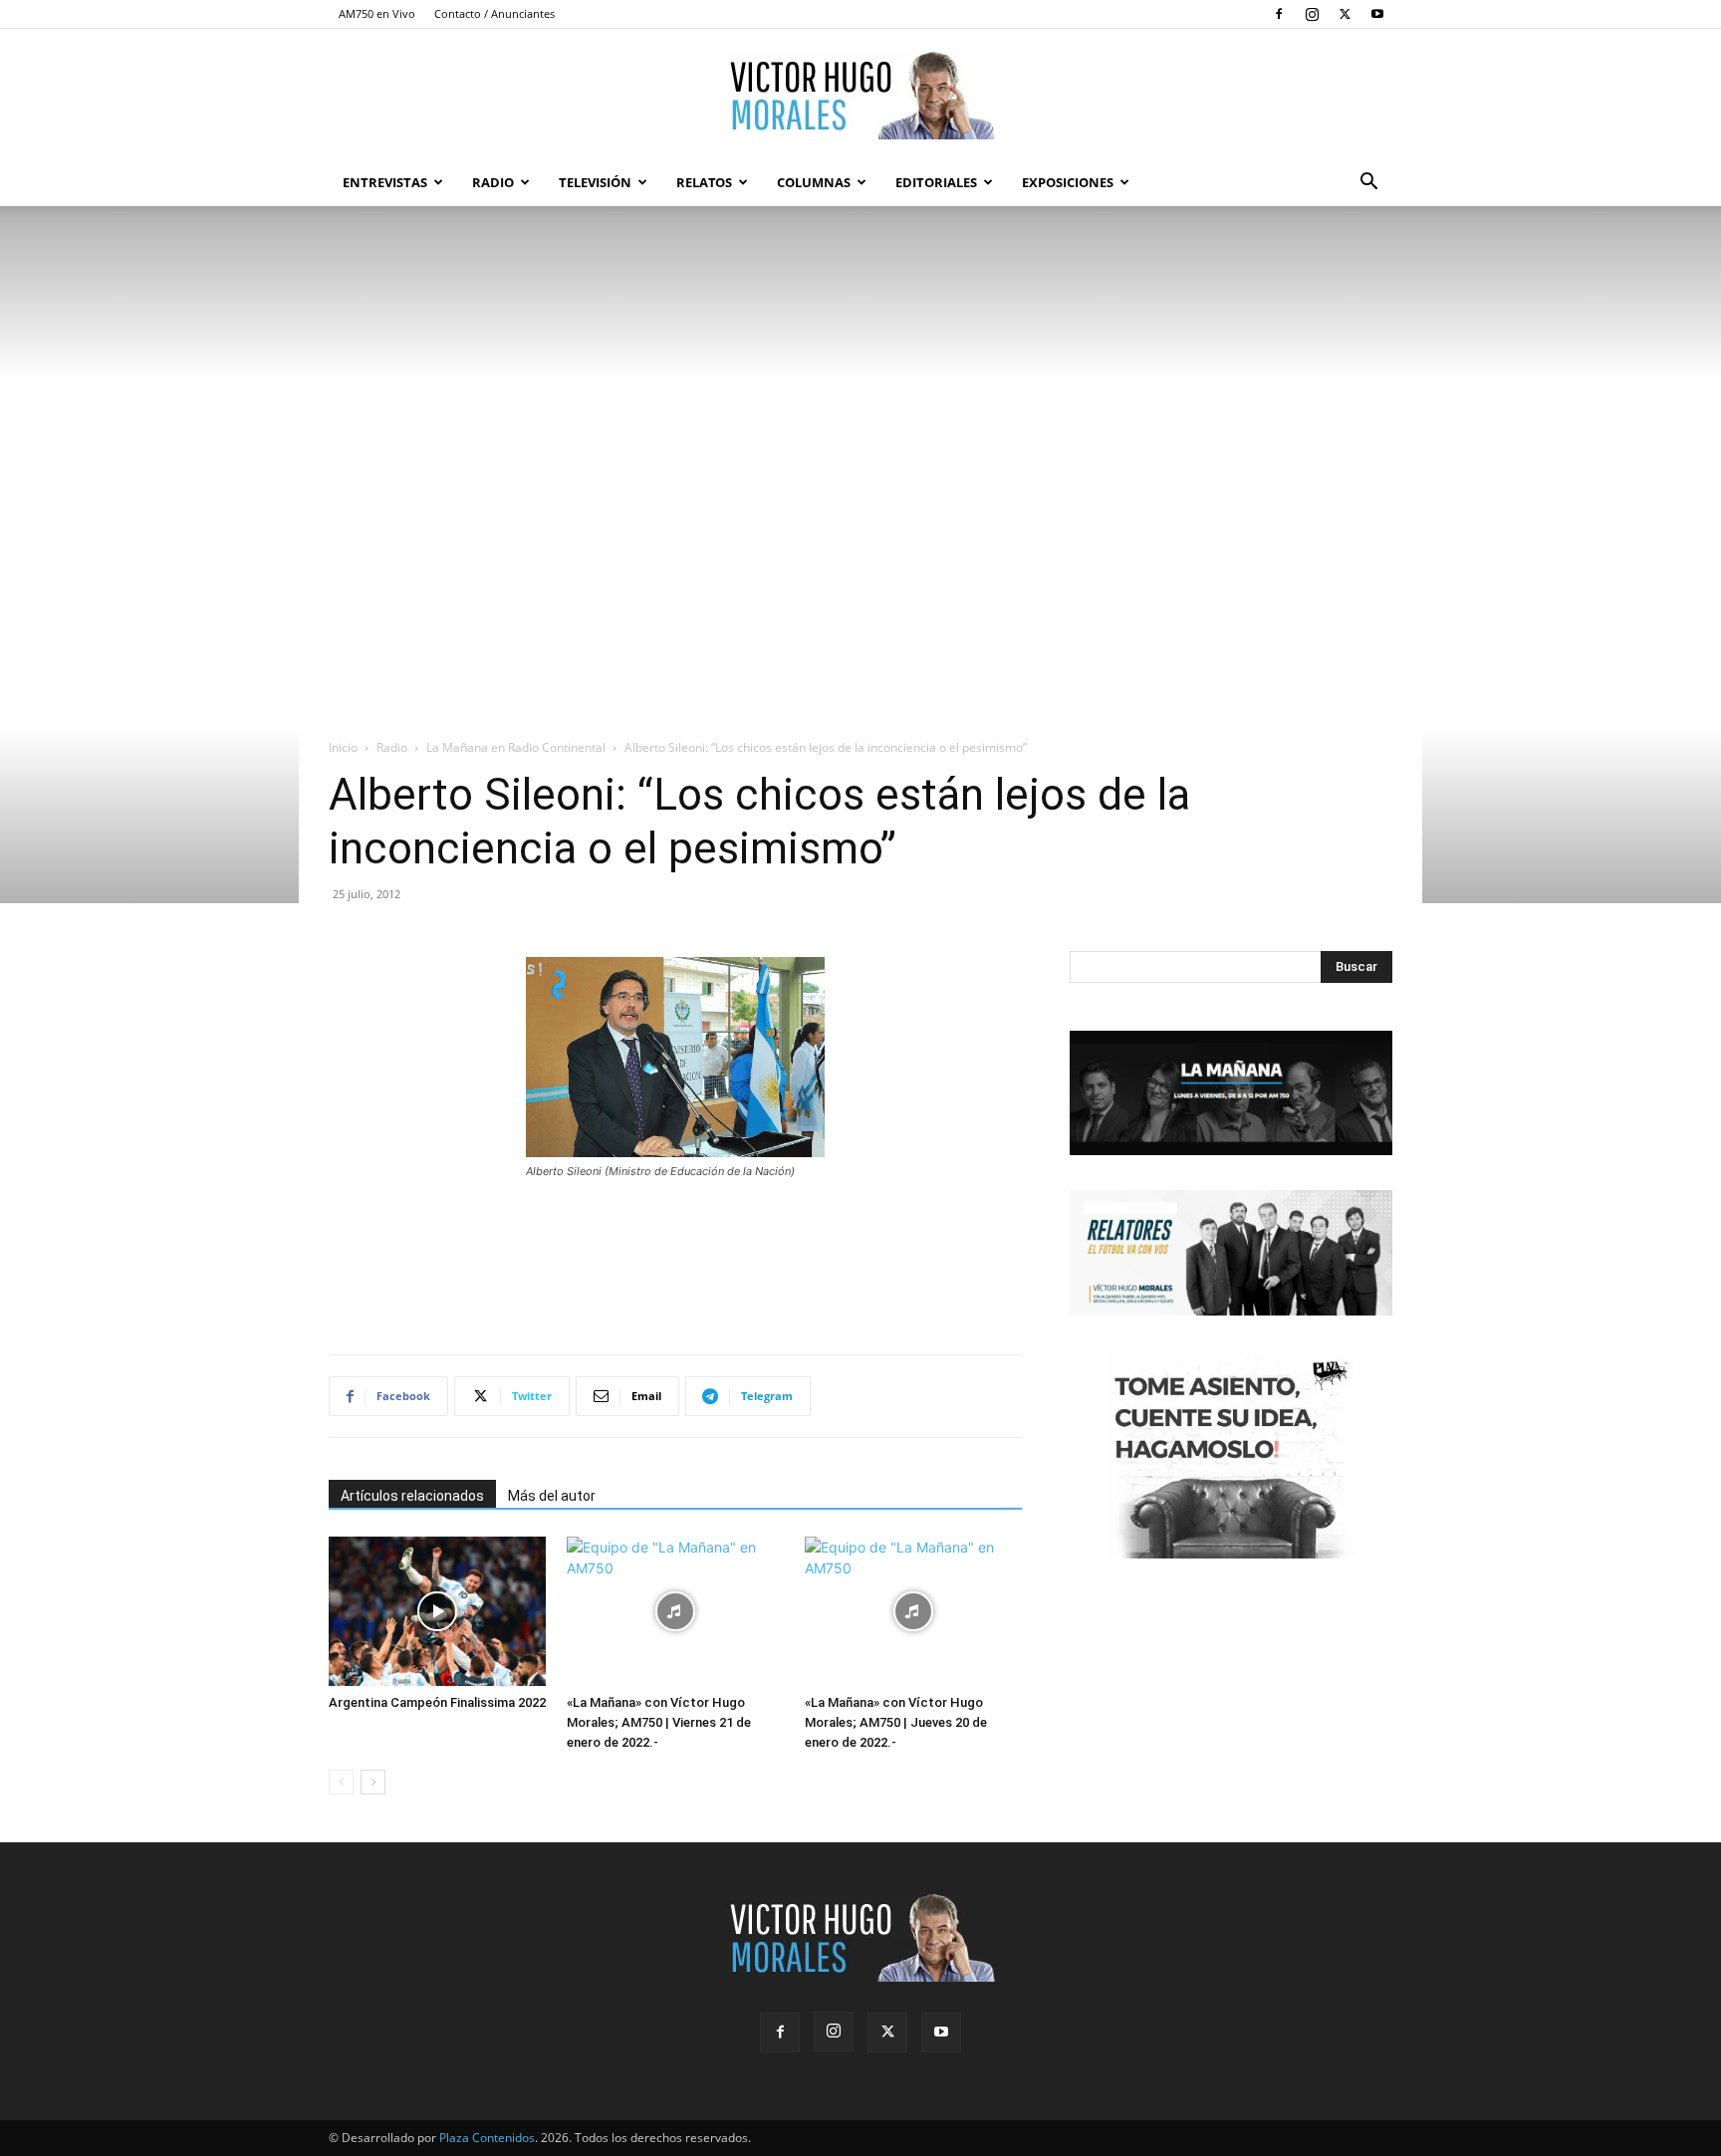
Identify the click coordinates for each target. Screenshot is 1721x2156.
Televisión (595, 182)
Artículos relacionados (412, 1496)
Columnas (814, 182)
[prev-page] (341, 1782)
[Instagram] (1312, 14)
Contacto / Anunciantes (494, 13)
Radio (493, 182)
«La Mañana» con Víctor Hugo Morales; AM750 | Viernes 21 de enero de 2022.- (659, 1722)
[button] (1368, 184)
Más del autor (552, 1496)
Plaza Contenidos (487, 2138)
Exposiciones (1068, 182)
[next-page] (373, 1782)
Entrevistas (385, 182)
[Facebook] (1279, 14)
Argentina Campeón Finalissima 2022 (437, 1702)
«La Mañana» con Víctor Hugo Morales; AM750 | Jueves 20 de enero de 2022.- (896, 1722)
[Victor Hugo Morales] (860, 95)
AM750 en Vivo (377, 13)
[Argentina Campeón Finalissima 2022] (437, 1611)
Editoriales (936, 182)
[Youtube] (1377, 14)
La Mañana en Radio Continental (516, 747)
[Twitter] (1345, 14)
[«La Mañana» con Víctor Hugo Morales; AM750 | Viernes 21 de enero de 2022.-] (675, 1611)
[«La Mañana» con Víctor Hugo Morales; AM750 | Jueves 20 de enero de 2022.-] (913, 1611)
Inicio (343, 747)
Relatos (704, 182)
